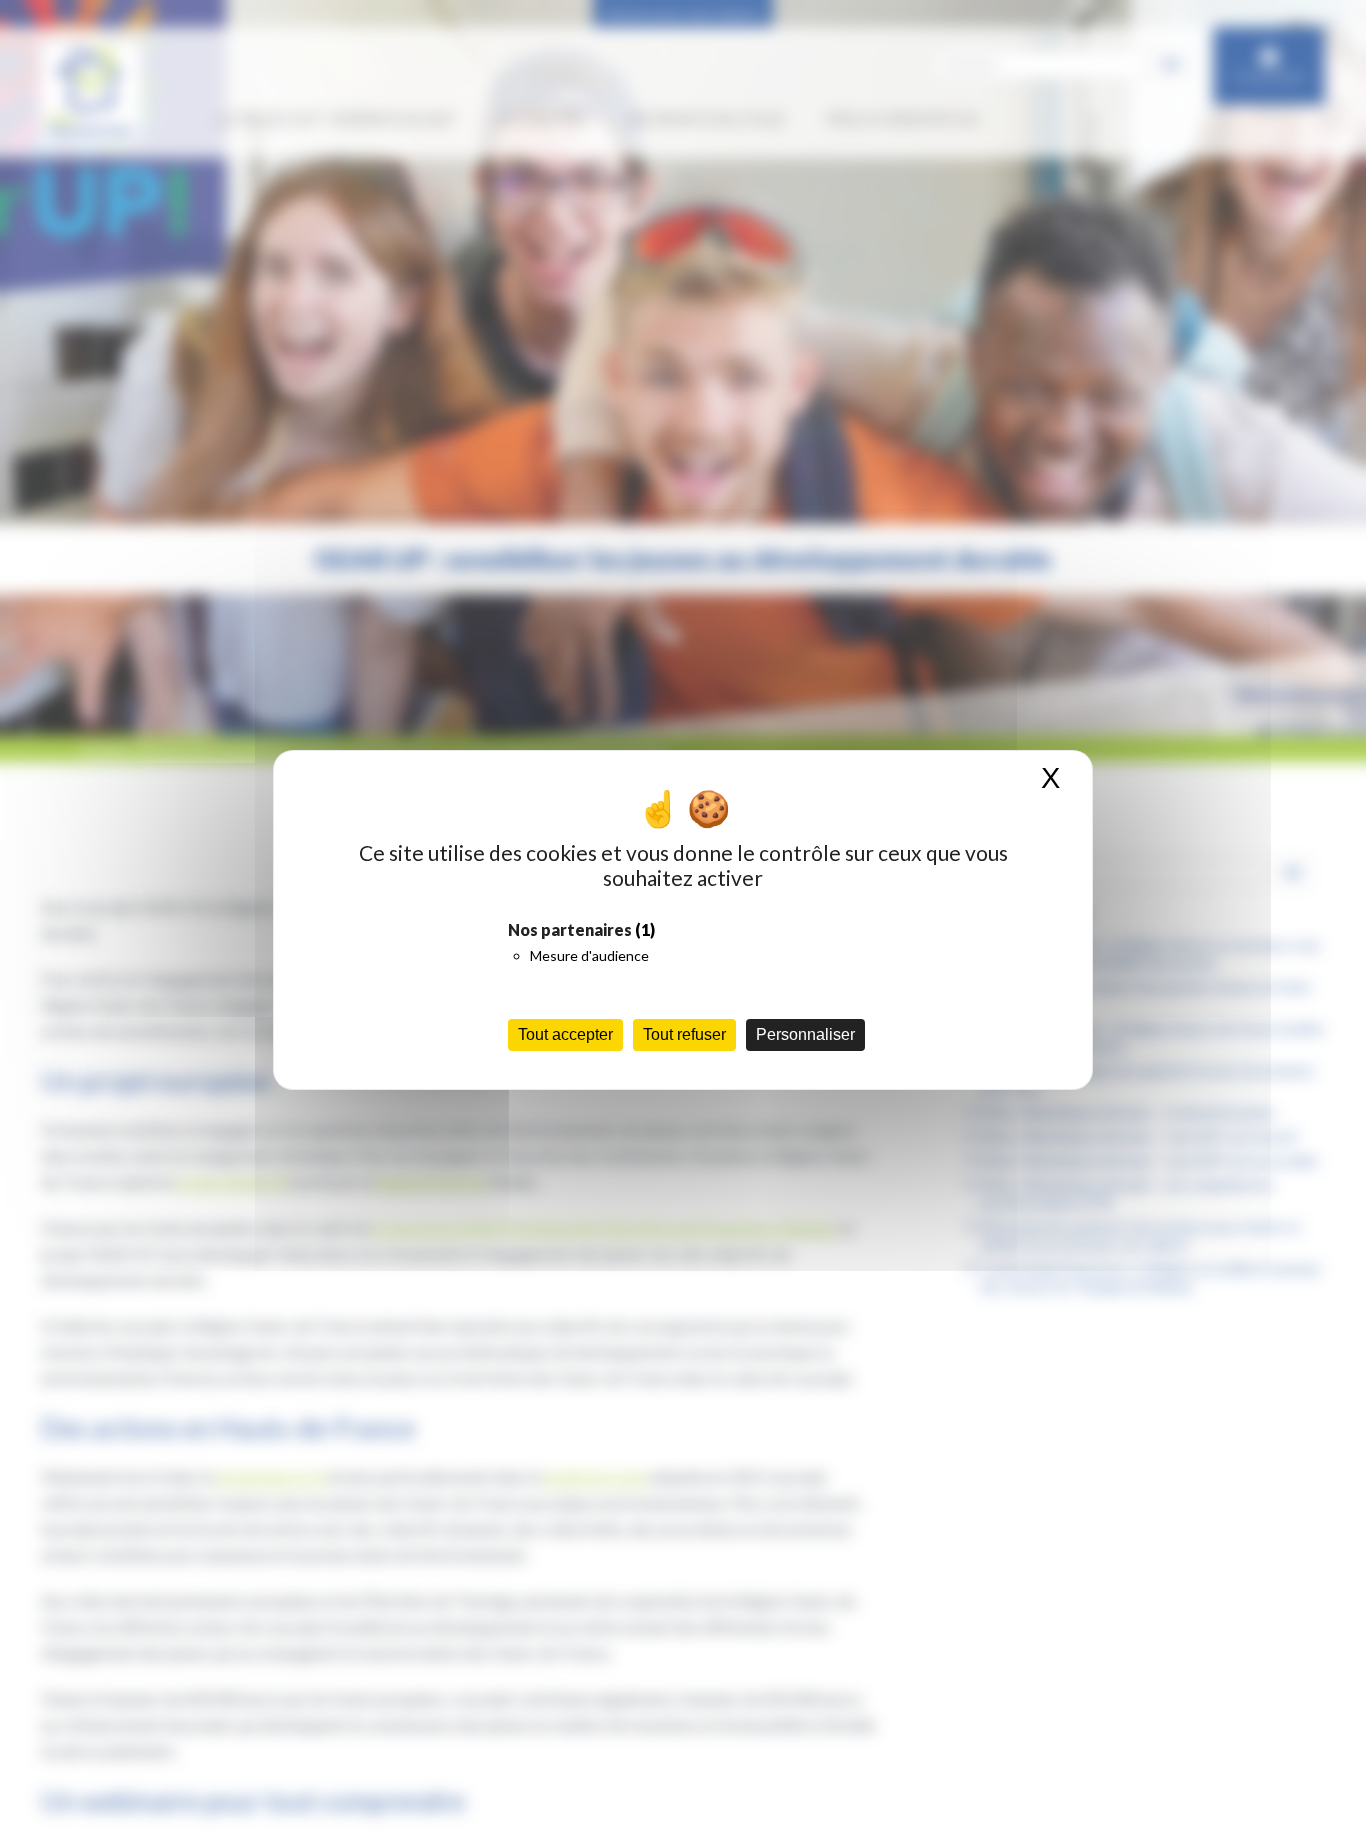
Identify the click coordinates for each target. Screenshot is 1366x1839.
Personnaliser (805, 1034)
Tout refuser (684, 1034)
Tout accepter (565, 1034)
